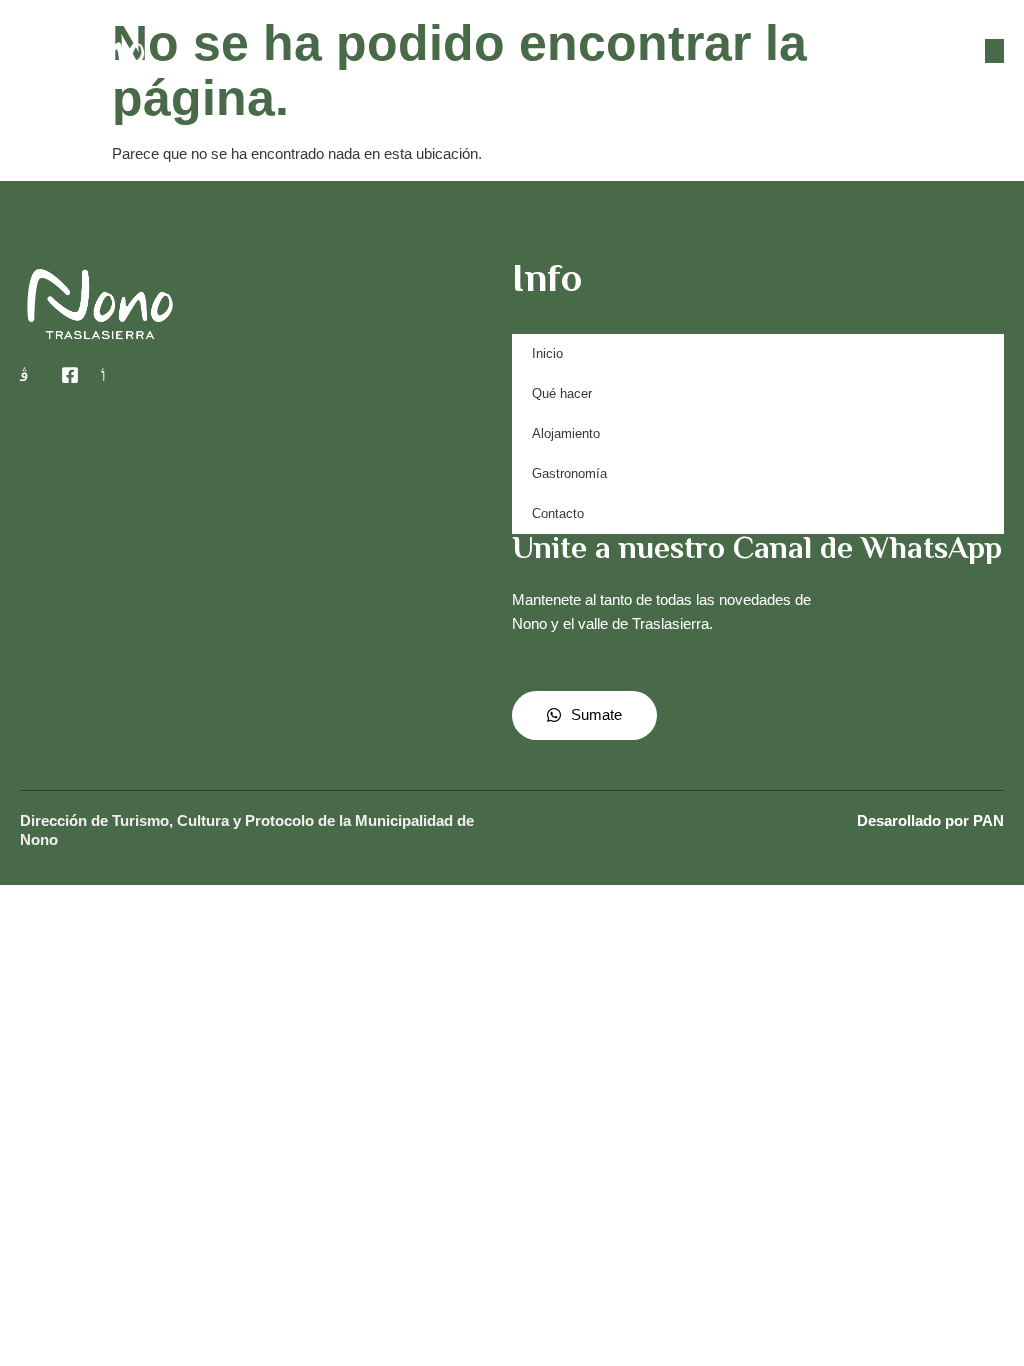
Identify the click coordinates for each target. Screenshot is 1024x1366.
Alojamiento (566, 433)
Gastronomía (569, 473)
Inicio (547, 353)
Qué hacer (562, 393)
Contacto (558, 513)
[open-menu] (994, 51)
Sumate (596, 714)
